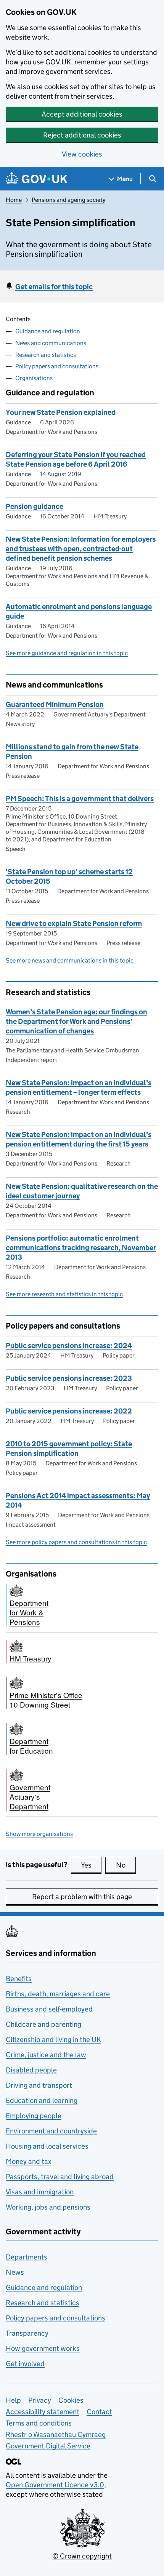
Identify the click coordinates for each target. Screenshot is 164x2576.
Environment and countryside (51, 2131)
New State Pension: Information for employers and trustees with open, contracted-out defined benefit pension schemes (81, 549)
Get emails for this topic (54, 287)
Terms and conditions (39, 2423)
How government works (43, 2348)
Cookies (71, 2400)
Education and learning (42, 2100)
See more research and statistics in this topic (64, 1294)
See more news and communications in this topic (70, 960)
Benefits (19, 1979)
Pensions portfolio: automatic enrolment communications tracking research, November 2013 (81, 1248)
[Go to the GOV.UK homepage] (37, 179)
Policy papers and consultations (57, 366)
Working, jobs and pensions (48, 2207)
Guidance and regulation (48, 331)
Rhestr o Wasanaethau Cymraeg (56, 2434)
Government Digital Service (48, 2446)
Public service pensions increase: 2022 (69, 1411)
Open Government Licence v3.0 (55, 2485)
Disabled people (31, 2070)
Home (14, 200)
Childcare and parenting (43, 2024)
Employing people (34, 2116)
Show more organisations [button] (39, 1834)
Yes (91, 1865)
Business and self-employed (49, 2009)
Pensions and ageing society (68, 200)
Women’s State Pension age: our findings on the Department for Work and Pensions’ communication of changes (76, 1021)
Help (13, 2400)
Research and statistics (46, 355)
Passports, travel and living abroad (60, 2177)
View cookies (82, 154)
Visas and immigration (40, 2192)
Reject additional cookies (82, 135)
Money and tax (29, 2161)
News (15, 2272)
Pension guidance (35, 506)
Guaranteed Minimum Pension (55, 704)
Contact (99, 2412)
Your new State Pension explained (61, 412)
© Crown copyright (82, 2556)
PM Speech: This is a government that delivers (80, 799)
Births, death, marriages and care (58, 1994)
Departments (27, 2257)
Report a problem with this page (82, 1897)
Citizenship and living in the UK (53, 2040)
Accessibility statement (43, 2412)
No (126, 1865)
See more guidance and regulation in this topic (67, 653)
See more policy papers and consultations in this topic (76, 1542)
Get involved (25, 2364)
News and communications (51, 343)
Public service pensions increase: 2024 (69, 1346)
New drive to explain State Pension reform (74, 923)
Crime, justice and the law (46, 2055)
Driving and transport (39, 2085)
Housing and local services (47, 2146)
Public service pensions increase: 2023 (69, 1378)
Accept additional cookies (82, 114)
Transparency (27, 2333)
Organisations (34, 378)
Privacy (40, 2400)
